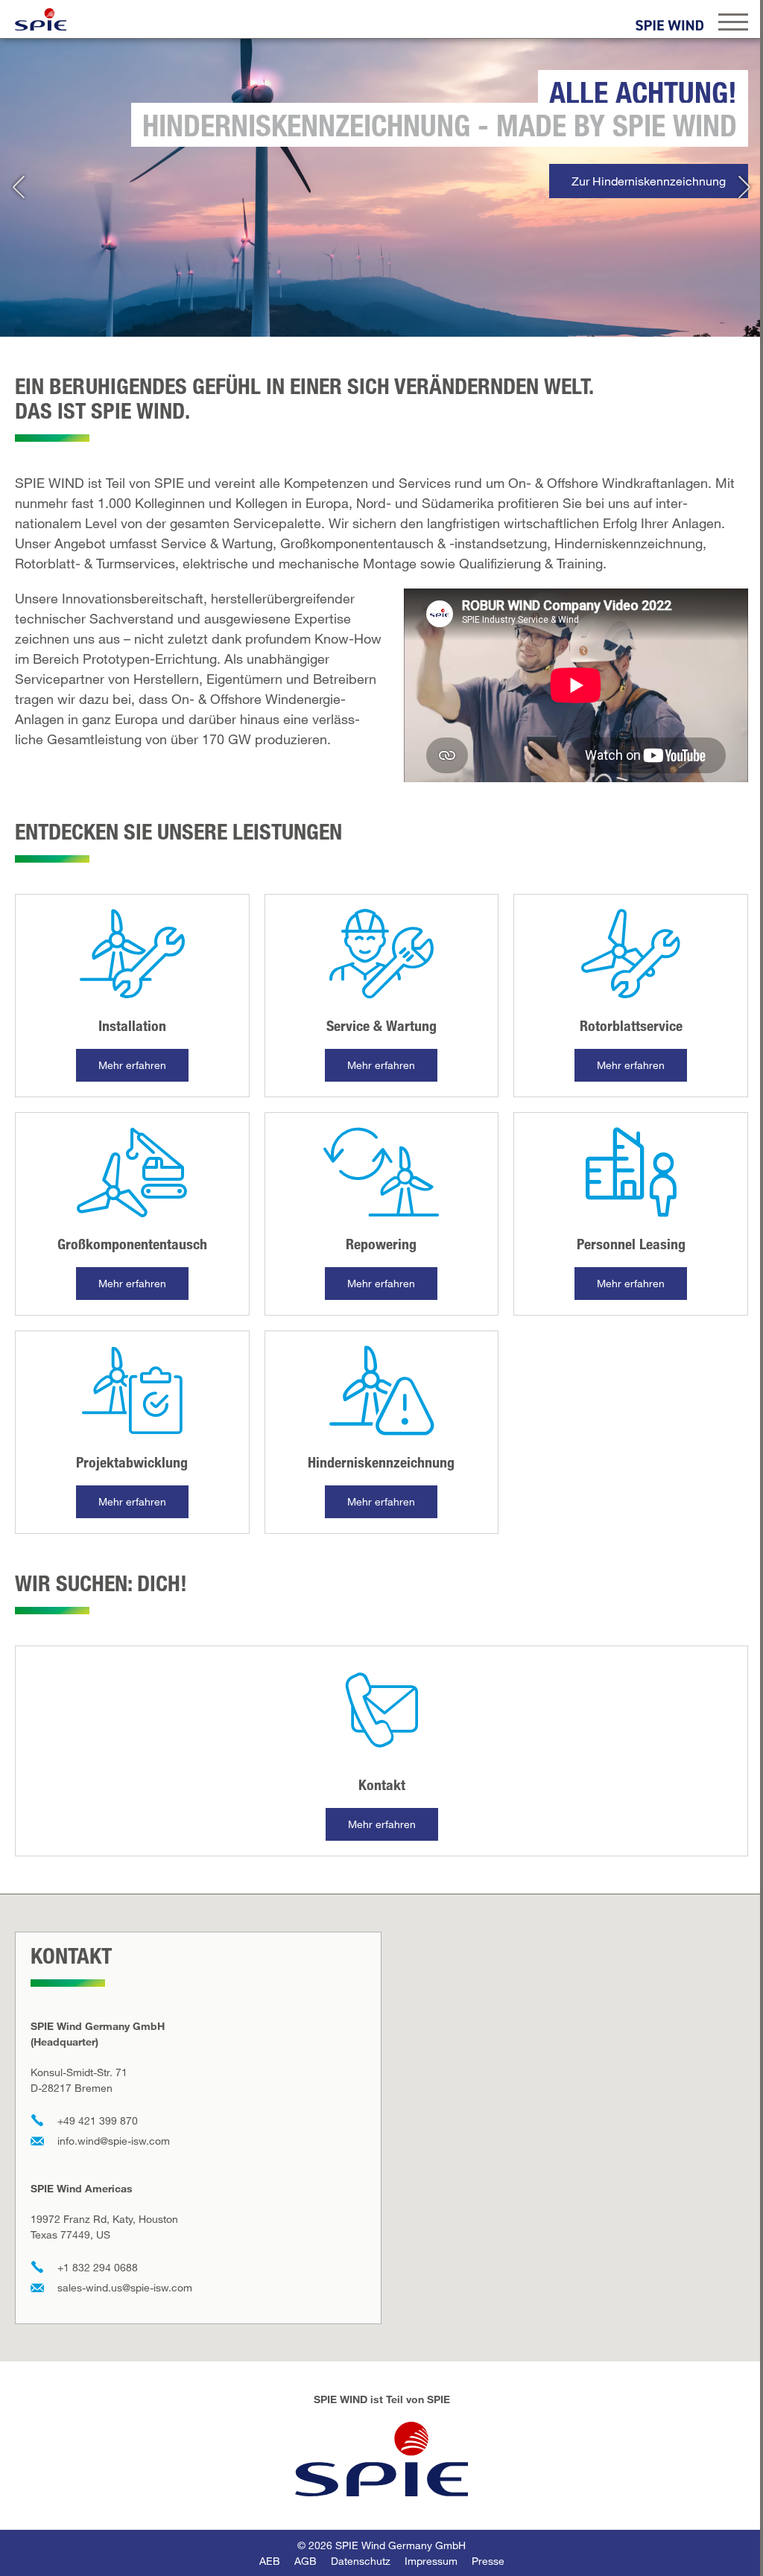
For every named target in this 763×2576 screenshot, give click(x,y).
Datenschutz (361, 2561)
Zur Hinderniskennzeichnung (649, 181)
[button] (19, 188)
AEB (270, 2561)
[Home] (41, 19)
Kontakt (382, 1785)
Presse (488, 2561)
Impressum (431, 2561)
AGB (305, 2561)
